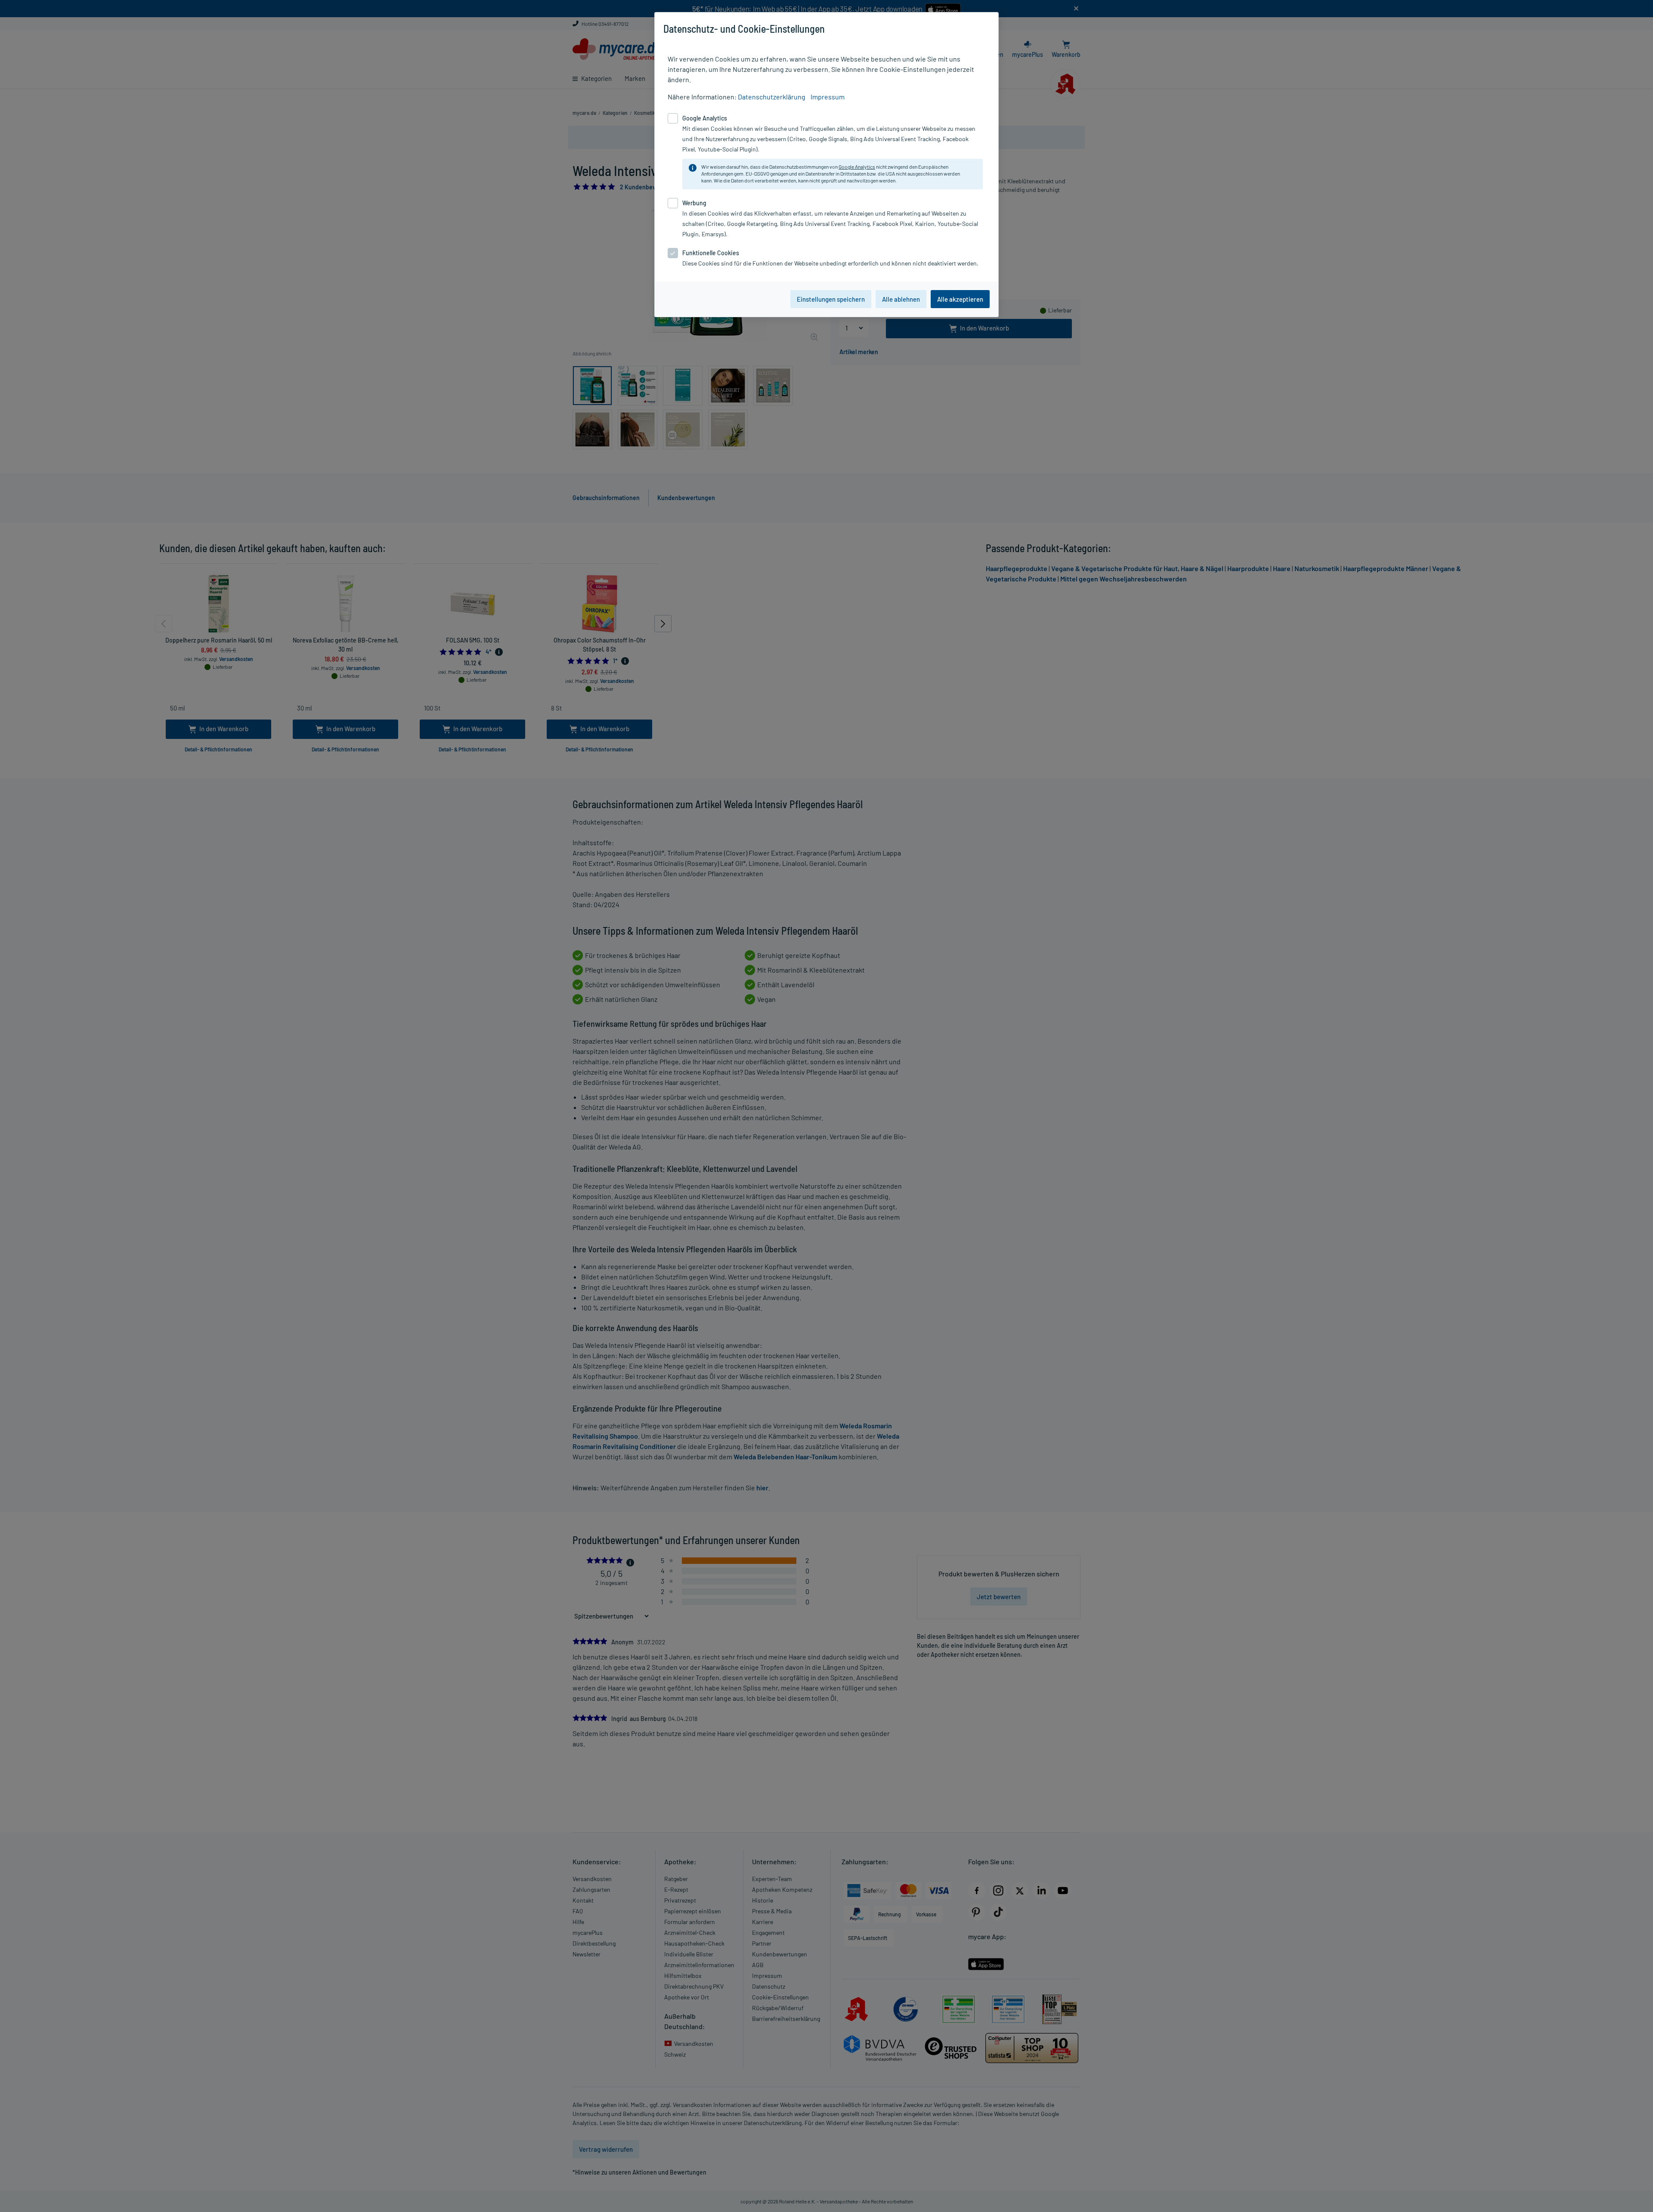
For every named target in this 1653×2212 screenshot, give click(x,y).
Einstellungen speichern (831, 299)
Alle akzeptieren (960, 299)
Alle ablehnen (901, 299)
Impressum (828, 97)
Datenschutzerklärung (772, 97)
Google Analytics (857, 167)
